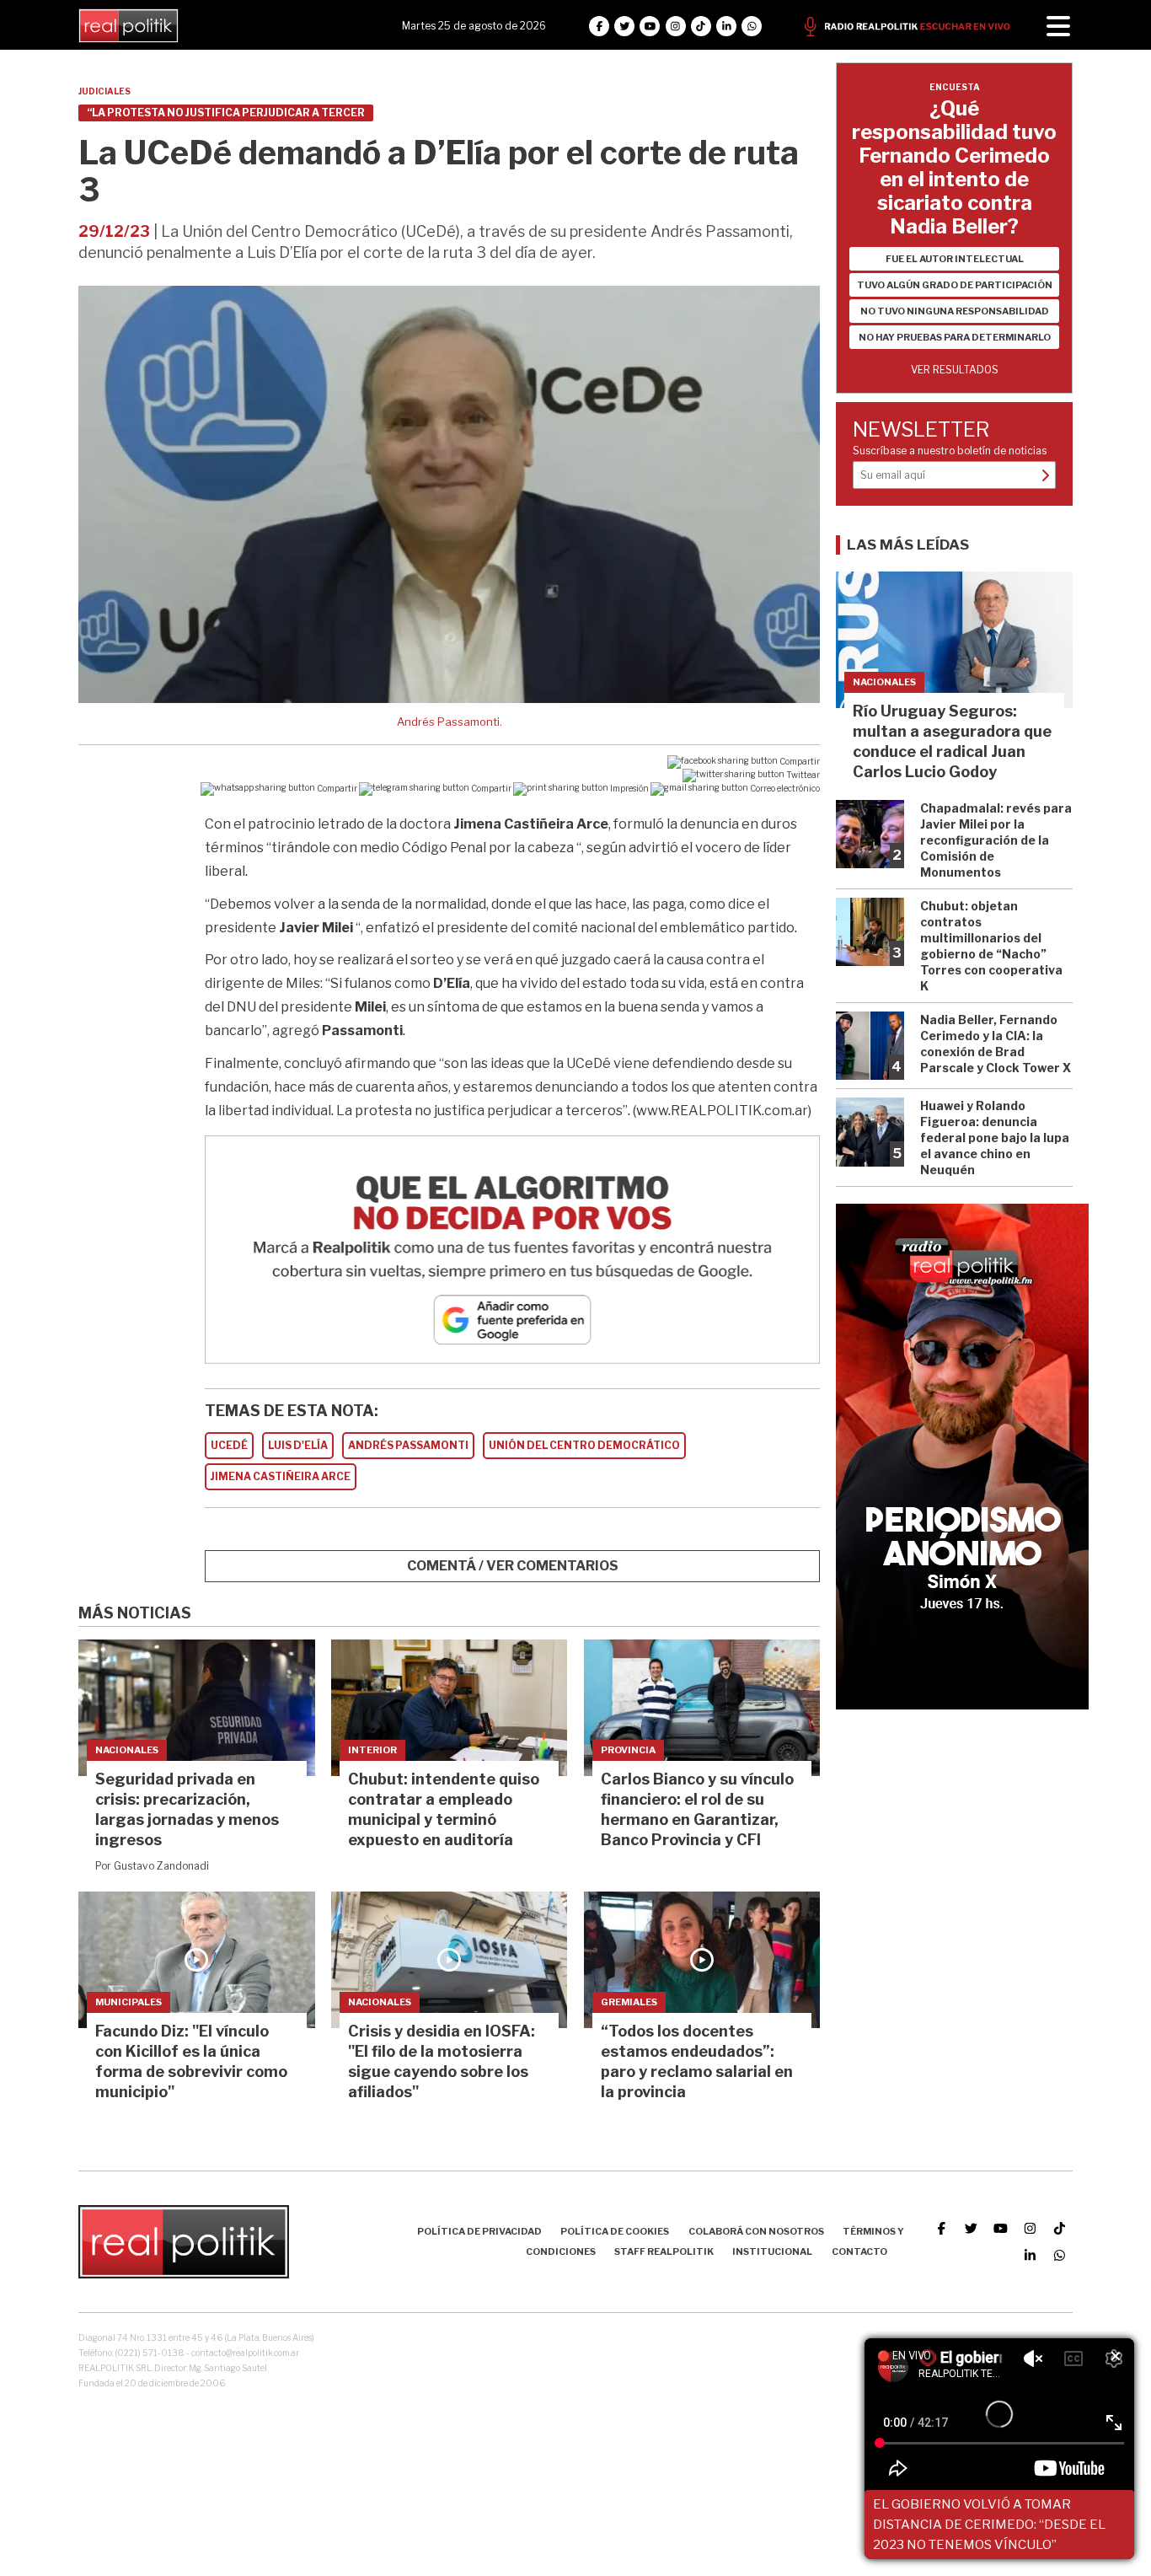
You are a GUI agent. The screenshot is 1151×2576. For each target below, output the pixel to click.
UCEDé (229, 1445)
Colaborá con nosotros (756, 2231)
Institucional (772, 2251)
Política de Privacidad (479, 2231)
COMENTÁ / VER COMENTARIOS (513, 1566)
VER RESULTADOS (955, 370)
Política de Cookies (615, 2231)
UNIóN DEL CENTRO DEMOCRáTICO (584, 1445)
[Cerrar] (1116, 2357)
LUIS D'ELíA (298, 1445)
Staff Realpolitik (664, 2251)
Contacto (859, 2251)
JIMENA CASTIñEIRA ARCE (281, 1476)
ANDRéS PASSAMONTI (408, 1445)
